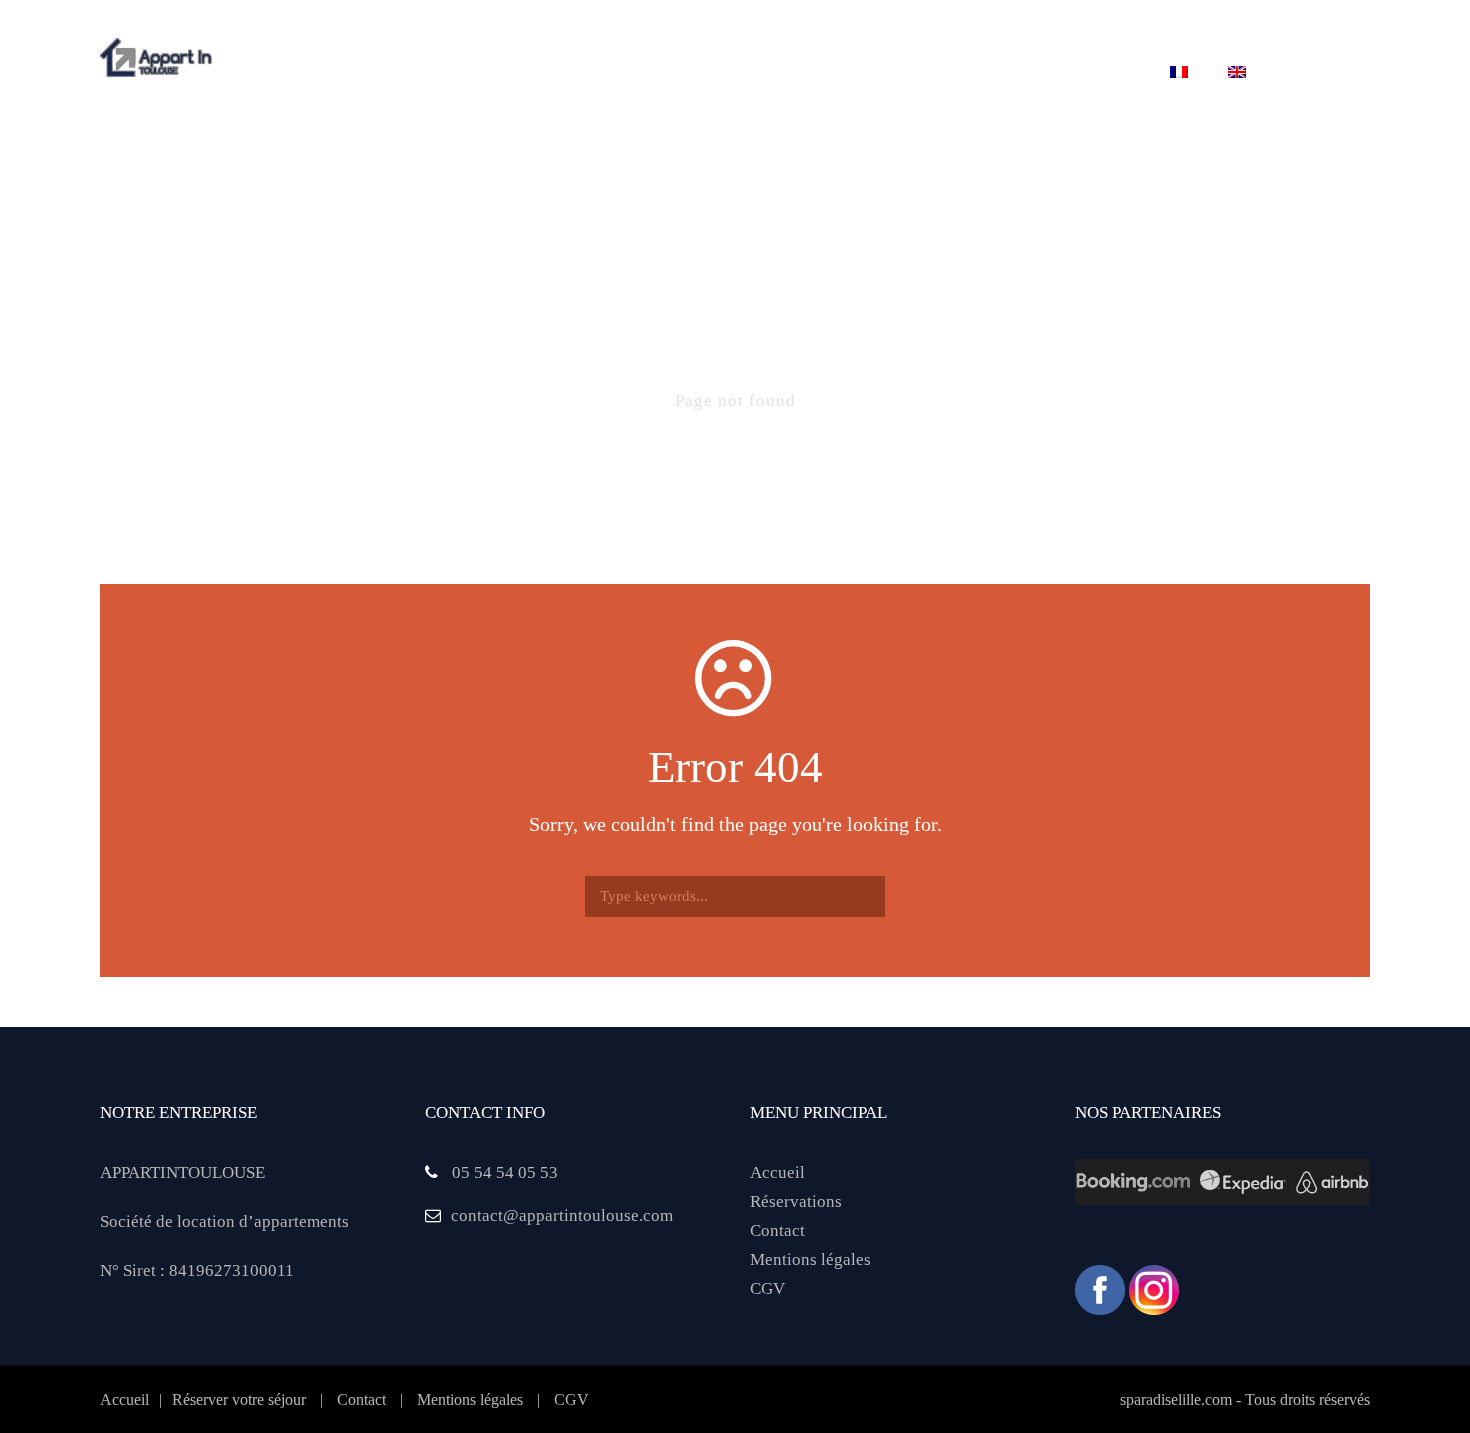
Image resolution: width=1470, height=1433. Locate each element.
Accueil (777, 1172)
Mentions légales (810, 1259)
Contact (1094, 73)
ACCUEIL (285, 73)
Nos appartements (550, 73)
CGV (767, 1288)
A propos (396, 73)
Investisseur (962, 73)
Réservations (796, 1201)
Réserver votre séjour (767, 73)
